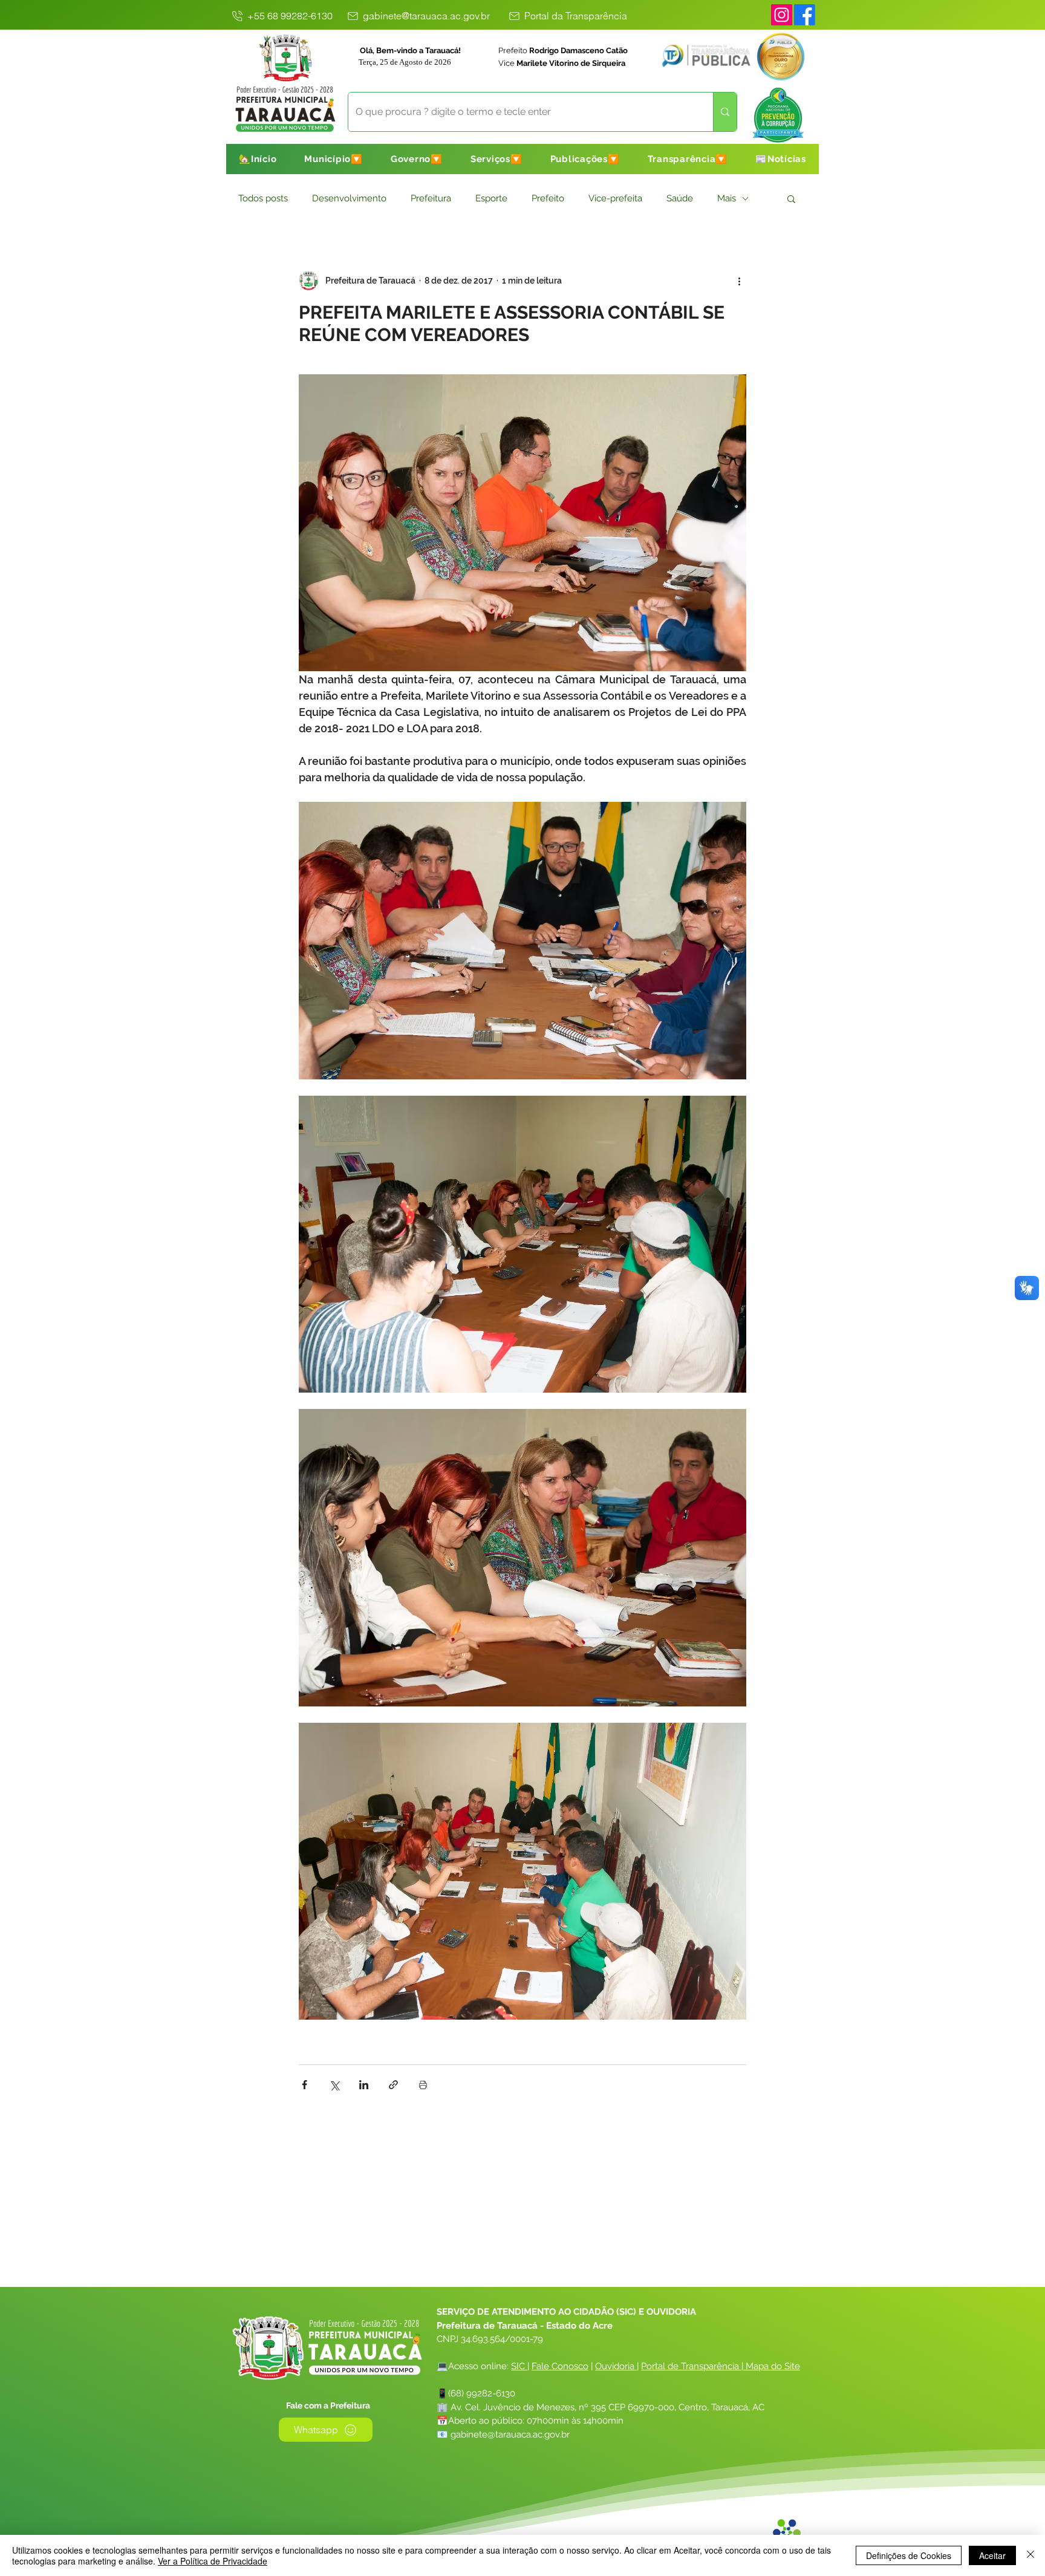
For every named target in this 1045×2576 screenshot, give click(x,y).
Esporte (491, 198)
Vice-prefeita (615, 198)
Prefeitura (431, 198)
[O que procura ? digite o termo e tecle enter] (725, 112)
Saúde (680, 198)
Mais (727, 198)
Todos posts (263, 198)
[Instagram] (782, 15)
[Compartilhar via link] (393, 2085)
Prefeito (548, 198)
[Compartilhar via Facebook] (304, 2085)
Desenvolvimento (349, 198)
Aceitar (992, 2555)
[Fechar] (1030, 2555)
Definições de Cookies (909, 2555)
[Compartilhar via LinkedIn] (364, 2085)
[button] (334, 159)
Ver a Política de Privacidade (213, 2561)
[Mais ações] (739, 281)
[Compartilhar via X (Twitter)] (334, 2085)
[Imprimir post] (423, 2085)
